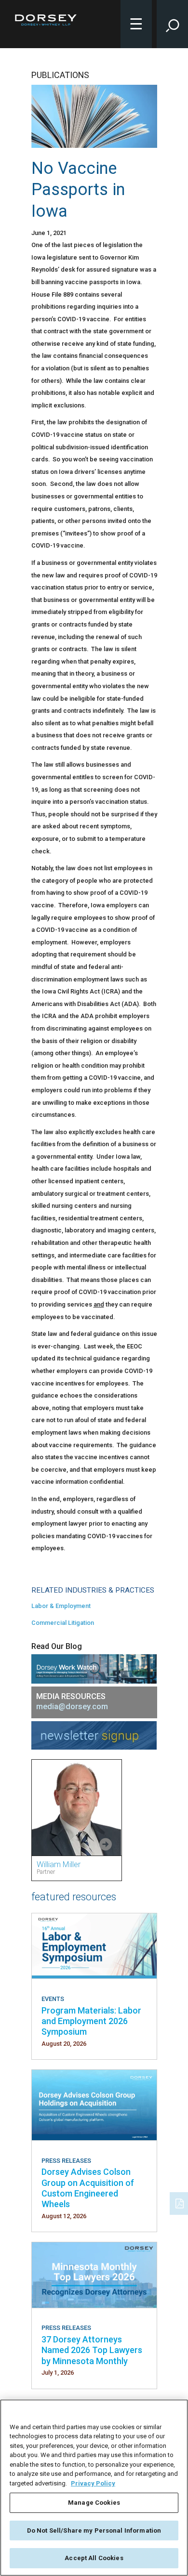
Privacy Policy (93, 2483)
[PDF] (180, 2202)
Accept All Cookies (94, 2558)
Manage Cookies (94, 2503)
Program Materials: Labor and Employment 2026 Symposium (91, 2021)
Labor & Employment (61, 1606)
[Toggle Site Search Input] (172, 24)
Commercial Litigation (63, 1623)
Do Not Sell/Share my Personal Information (94, 2530)
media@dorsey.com (72, 1706)
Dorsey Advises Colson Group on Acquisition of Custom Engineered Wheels (88, 2188)
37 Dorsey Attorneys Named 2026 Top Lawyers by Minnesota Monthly (92, 2350)
